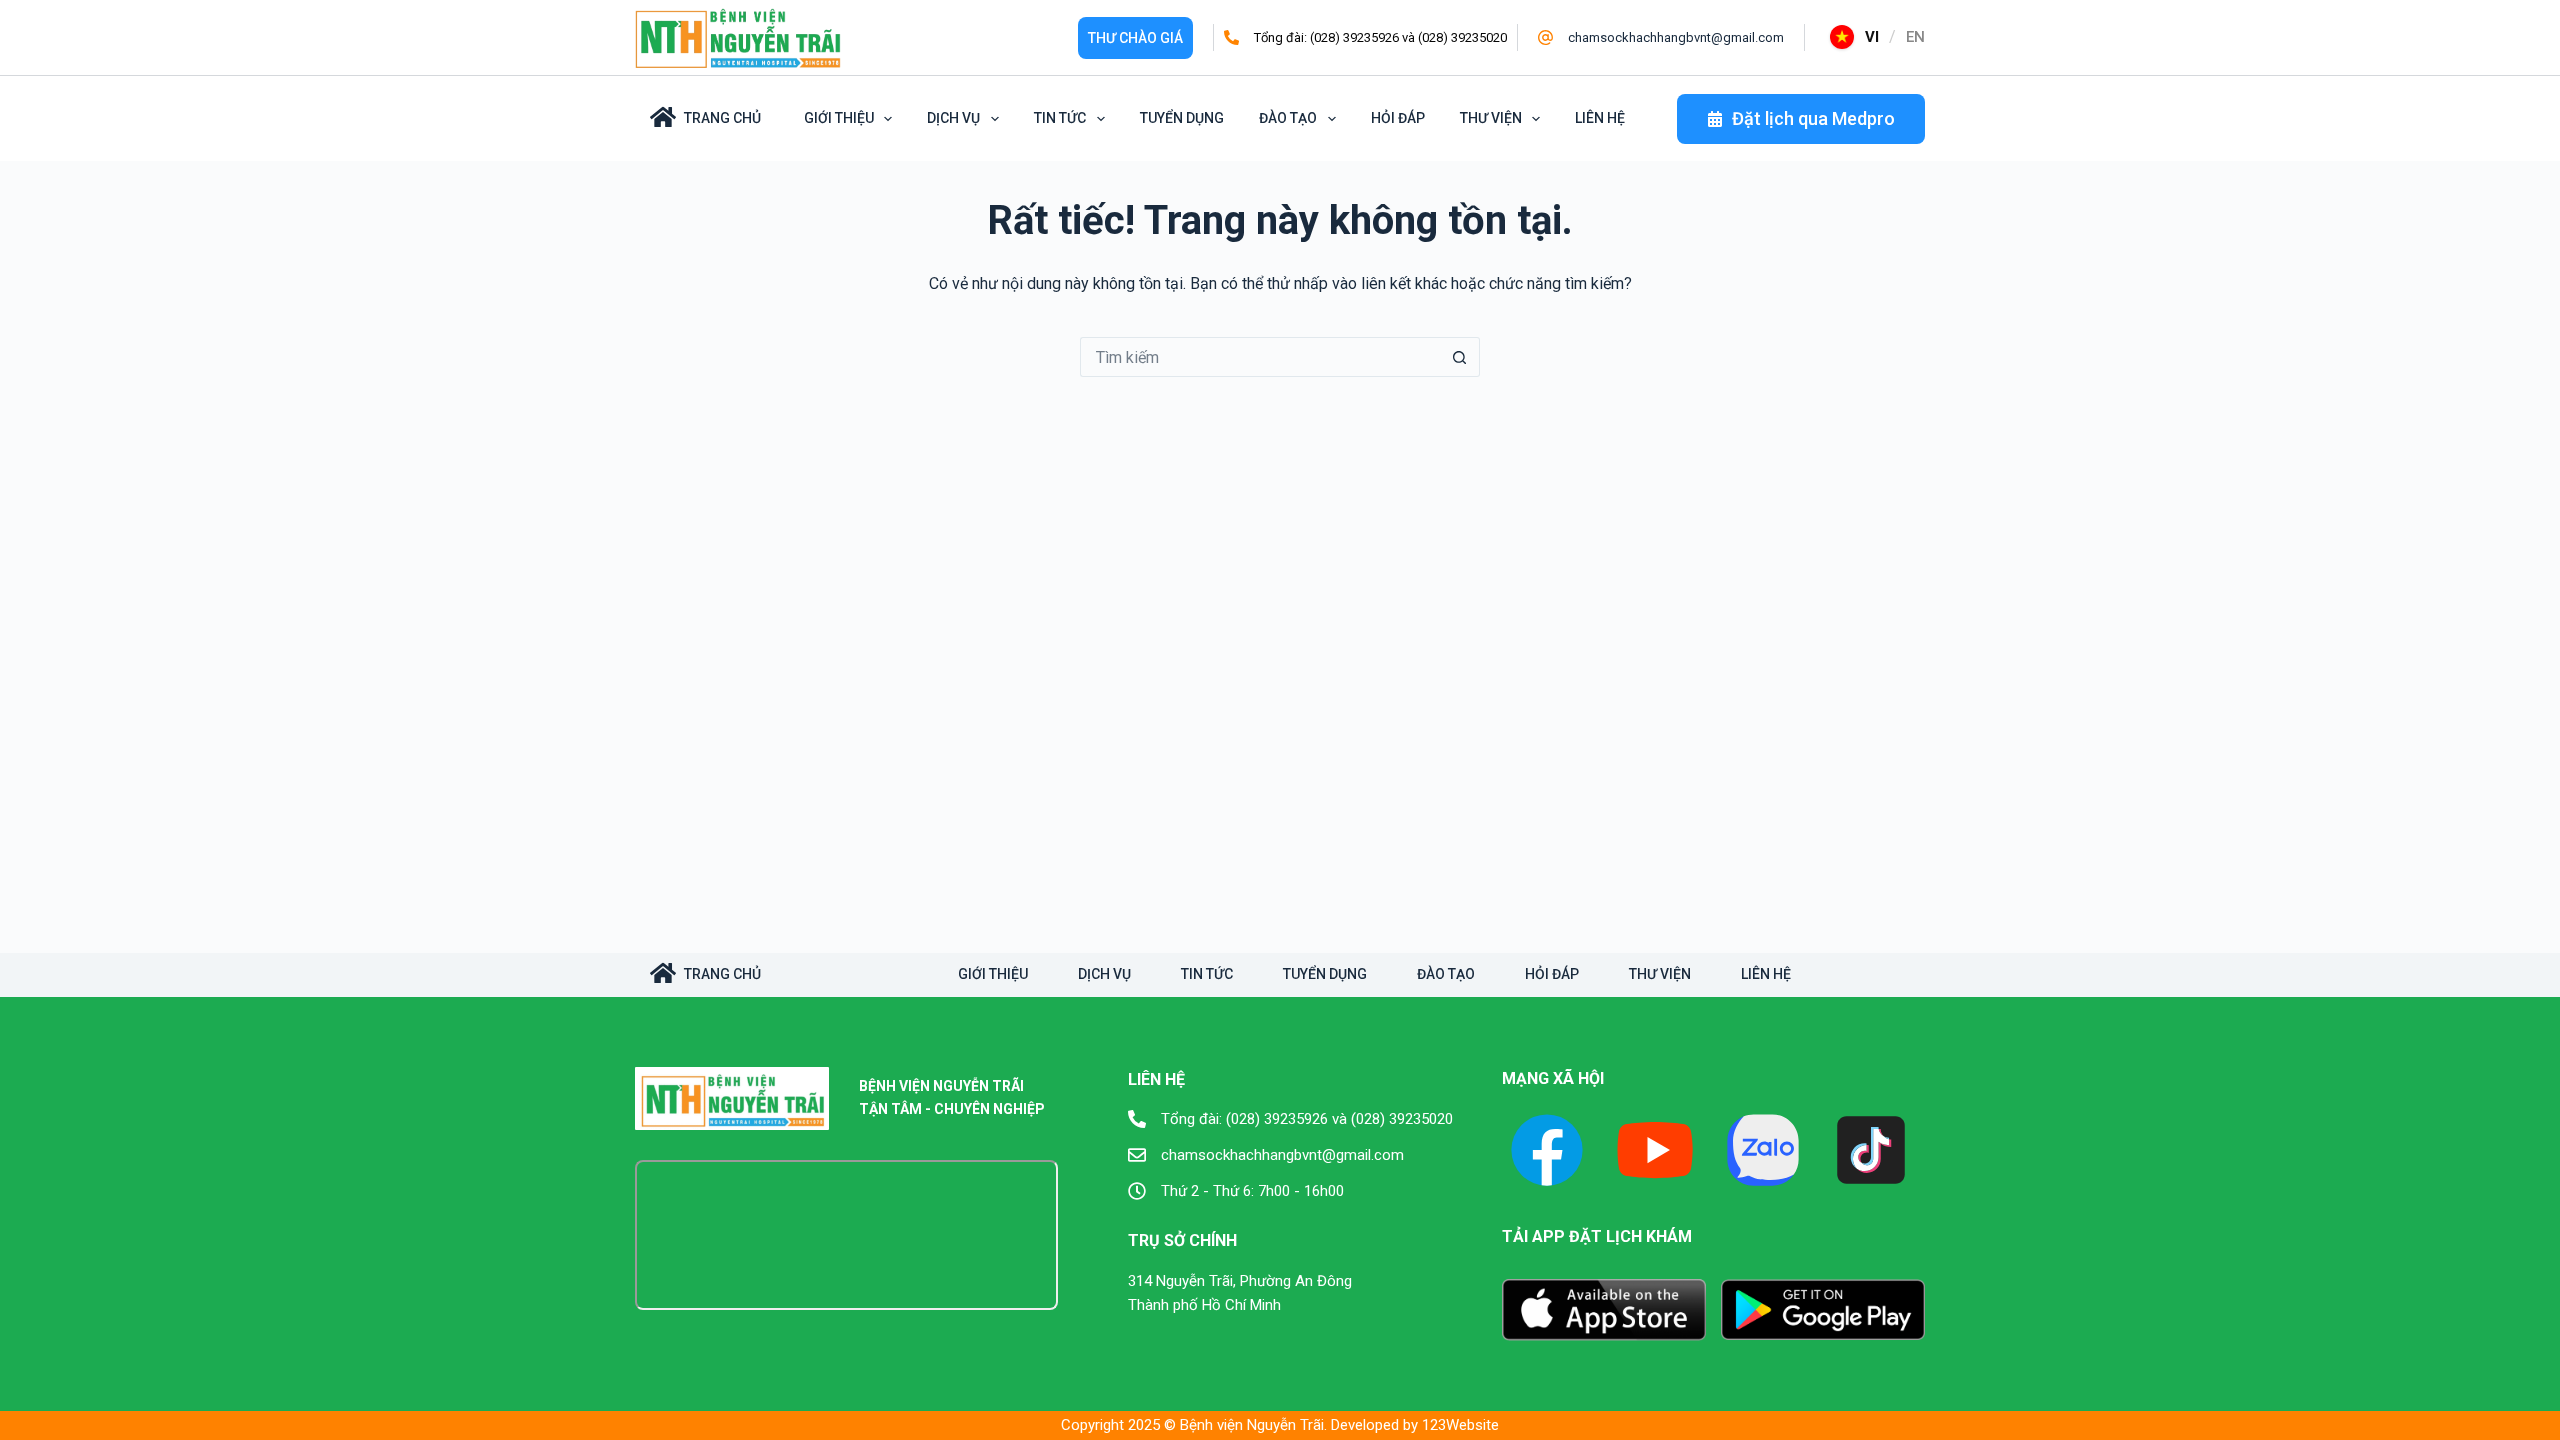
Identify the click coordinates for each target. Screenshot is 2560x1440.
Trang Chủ (722, 118)
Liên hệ (1600, 118)
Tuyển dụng (1182, 118)
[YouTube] (1655, 1150)
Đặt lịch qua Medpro (1813, 118)
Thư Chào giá (1135, 38)
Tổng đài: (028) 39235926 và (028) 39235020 (1380, 37)
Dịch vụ (953, 118)
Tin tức (1060, 118)
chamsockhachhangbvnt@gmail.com (1676, 37)
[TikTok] (1871, 1150)
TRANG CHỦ (722, 974)
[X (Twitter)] (1763, 1150)
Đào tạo (1288, 118)
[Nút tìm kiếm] (1460, 357)
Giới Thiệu (839, 118)
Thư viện (1491, 118)
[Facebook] (1547, 1150)
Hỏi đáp (1398, 118)
